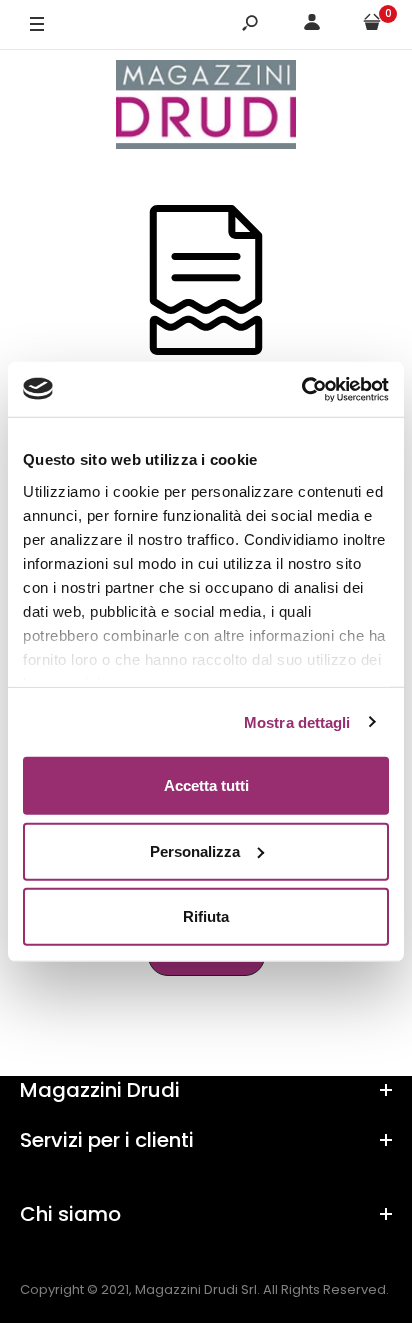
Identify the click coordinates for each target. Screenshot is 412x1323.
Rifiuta (206, 916)
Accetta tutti (206, 785)
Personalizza (195, 850)
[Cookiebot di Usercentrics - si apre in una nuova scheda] (301, 389)
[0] (372, 25)
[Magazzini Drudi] (206, 107)
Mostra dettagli (297, 721)
